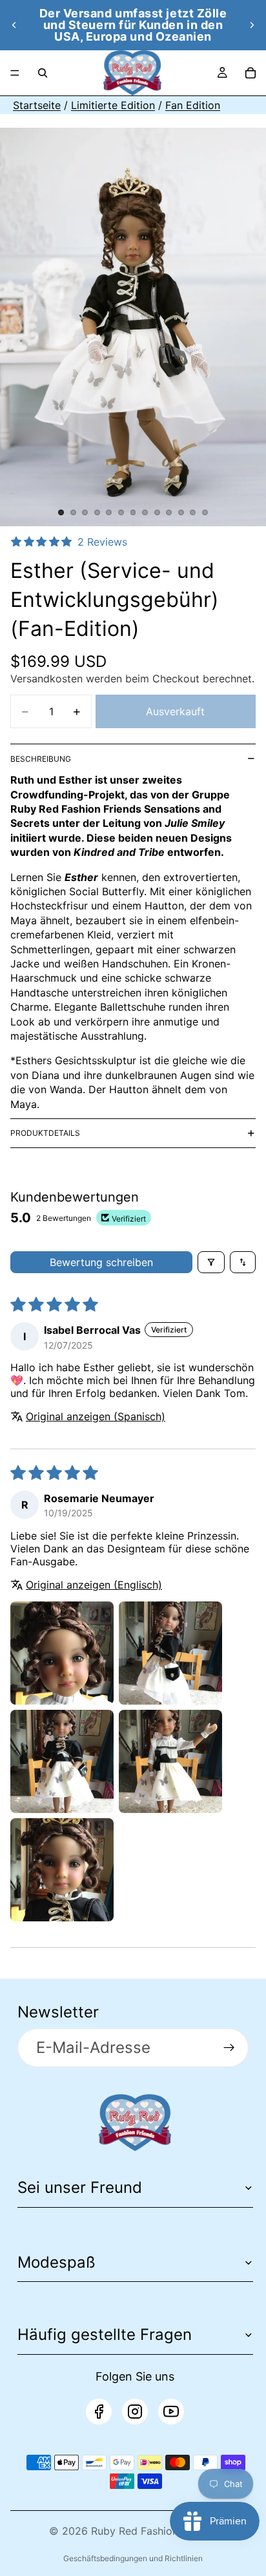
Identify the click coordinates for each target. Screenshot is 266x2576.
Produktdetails (45, 1133)
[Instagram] (135, 2412)
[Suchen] (43, 73)
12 (193, 513)
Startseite (37, 105)
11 (181, 513)
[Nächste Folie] (252, 25)
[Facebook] (99, 2412)
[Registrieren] (229, 2048)
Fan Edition (193, 105)
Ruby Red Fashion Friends (154, 2531)
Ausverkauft (175, 711)
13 (205, 513)
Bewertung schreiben (101, 1262)
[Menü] (15, 73)
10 (169, 513)
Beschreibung (41, 759)
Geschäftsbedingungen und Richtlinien (133, 2558)
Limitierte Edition (113, 105)
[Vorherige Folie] (14, 25)
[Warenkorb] (251, 73)
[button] (62, 1653)
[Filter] (211, 1262)
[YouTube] (171, 2412)
